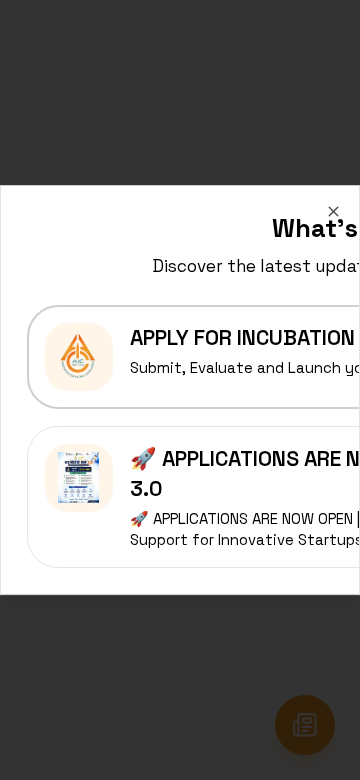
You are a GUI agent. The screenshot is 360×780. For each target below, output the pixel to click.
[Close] (333, 211)
